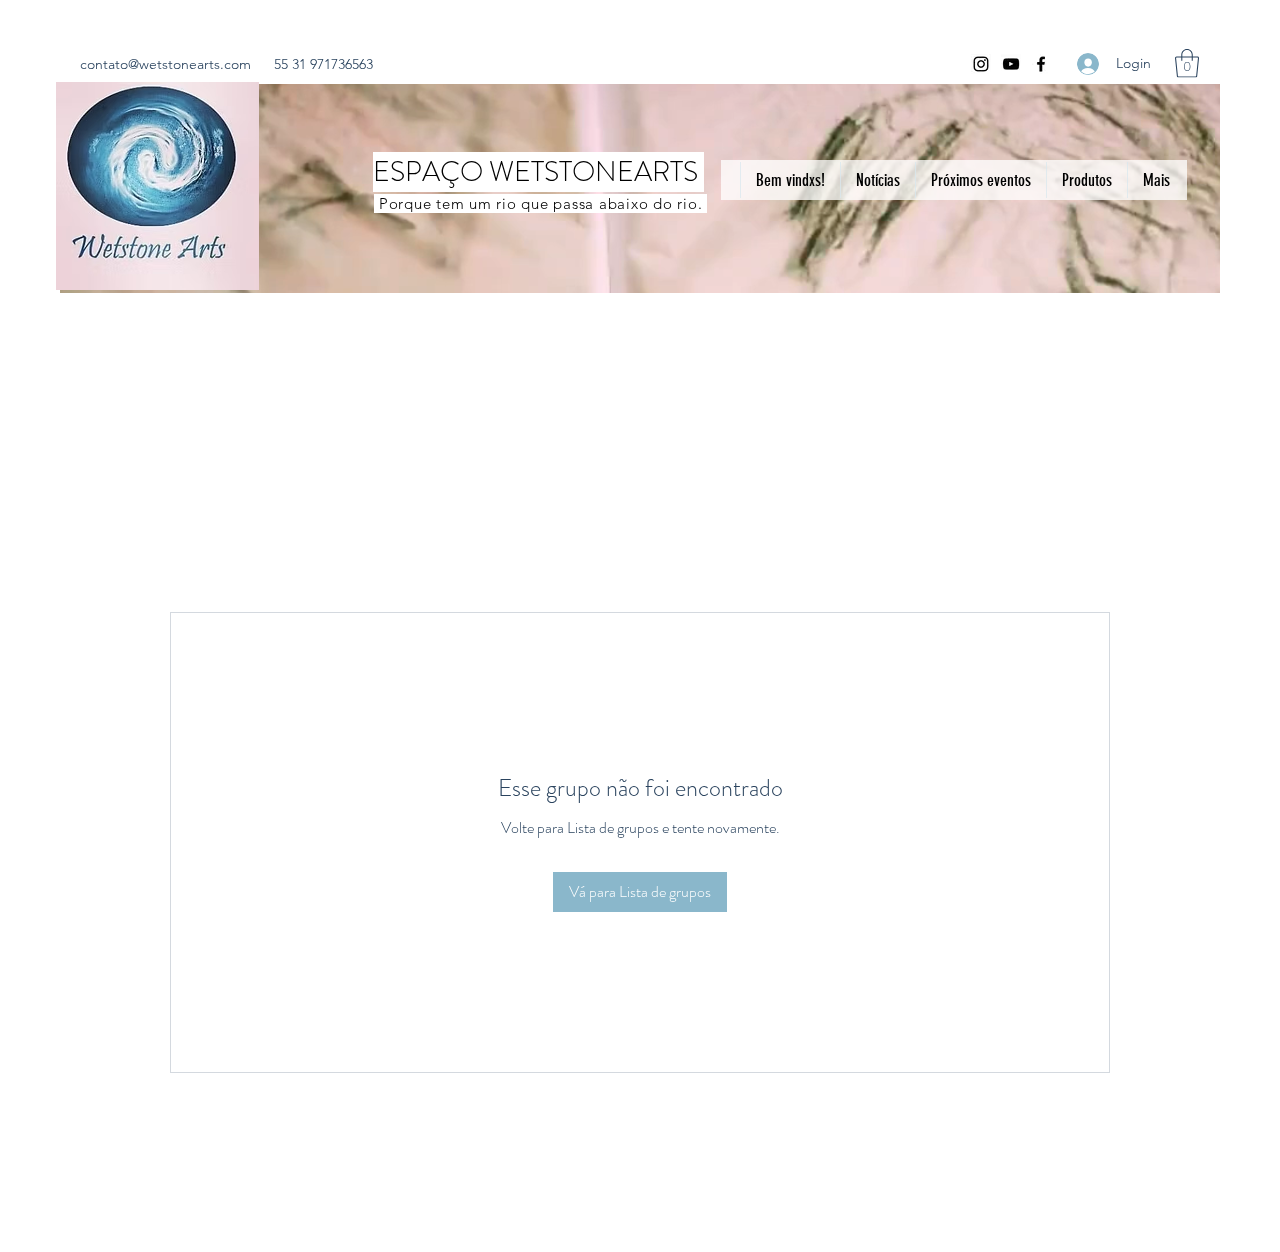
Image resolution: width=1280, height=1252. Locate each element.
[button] (1187, 63)
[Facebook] (1041, 64)
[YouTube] (1011, 64)
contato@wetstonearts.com (165, 64)
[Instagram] (981, 64)
